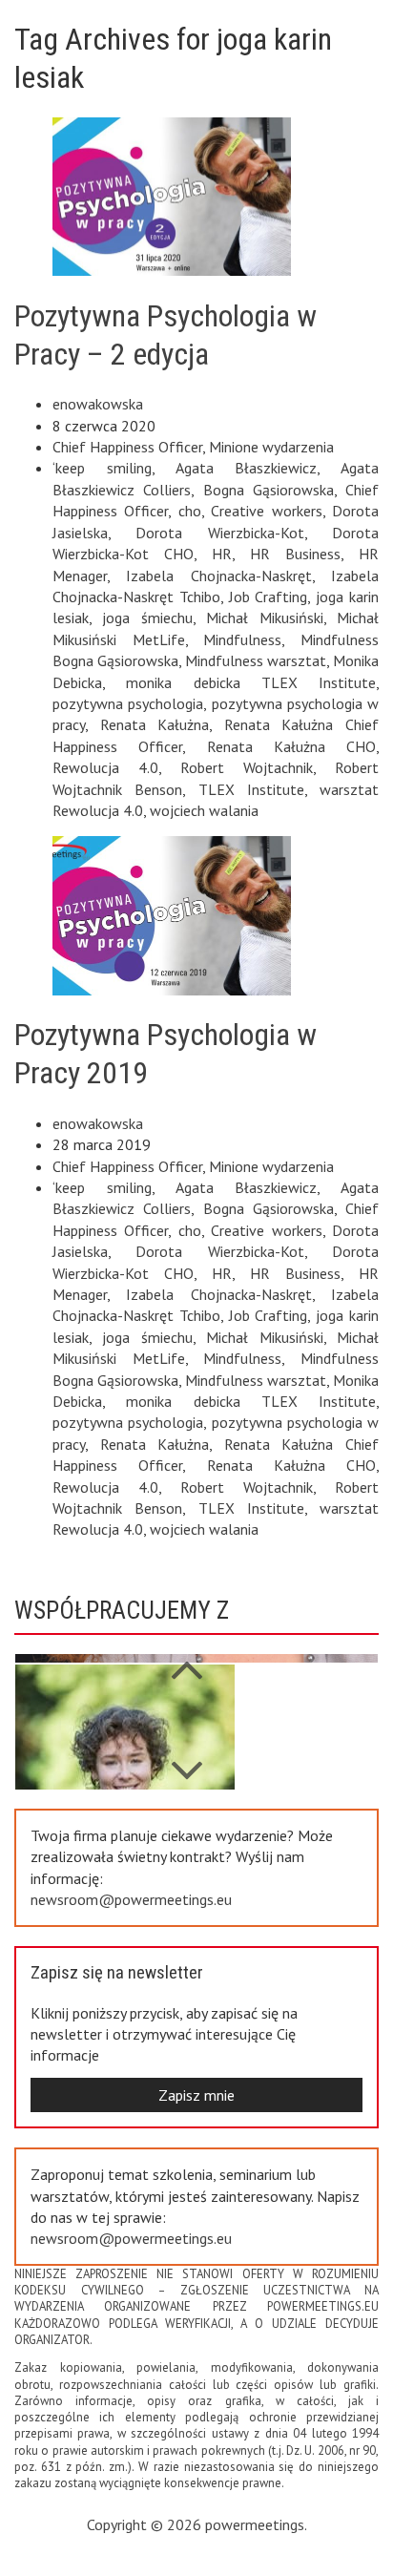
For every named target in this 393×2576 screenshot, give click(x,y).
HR (222, 554)
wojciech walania (204, 810)
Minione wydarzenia (271, 447)
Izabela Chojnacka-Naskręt (218, 576)
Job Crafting (269, 597)
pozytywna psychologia (128, 703)
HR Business (295, 554)
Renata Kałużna (155, 724)
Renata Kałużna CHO (292, 746)
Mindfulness (242, 639)
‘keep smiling (102, 468)
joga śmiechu (147, 618)
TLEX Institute (251, 789)
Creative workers (266, 511)
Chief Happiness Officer (127, 447)
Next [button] (186, 1660)
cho (190, 511)
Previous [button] (186, 1761)
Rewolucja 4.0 (105, 767)
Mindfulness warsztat (256, 660)
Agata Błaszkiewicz (247, 468)
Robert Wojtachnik (247, 767)
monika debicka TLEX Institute (251, 682)
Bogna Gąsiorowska (269, 490)
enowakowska (98, 404)
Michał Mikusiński (264, 618)
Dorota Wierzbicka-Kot (219, 533)
